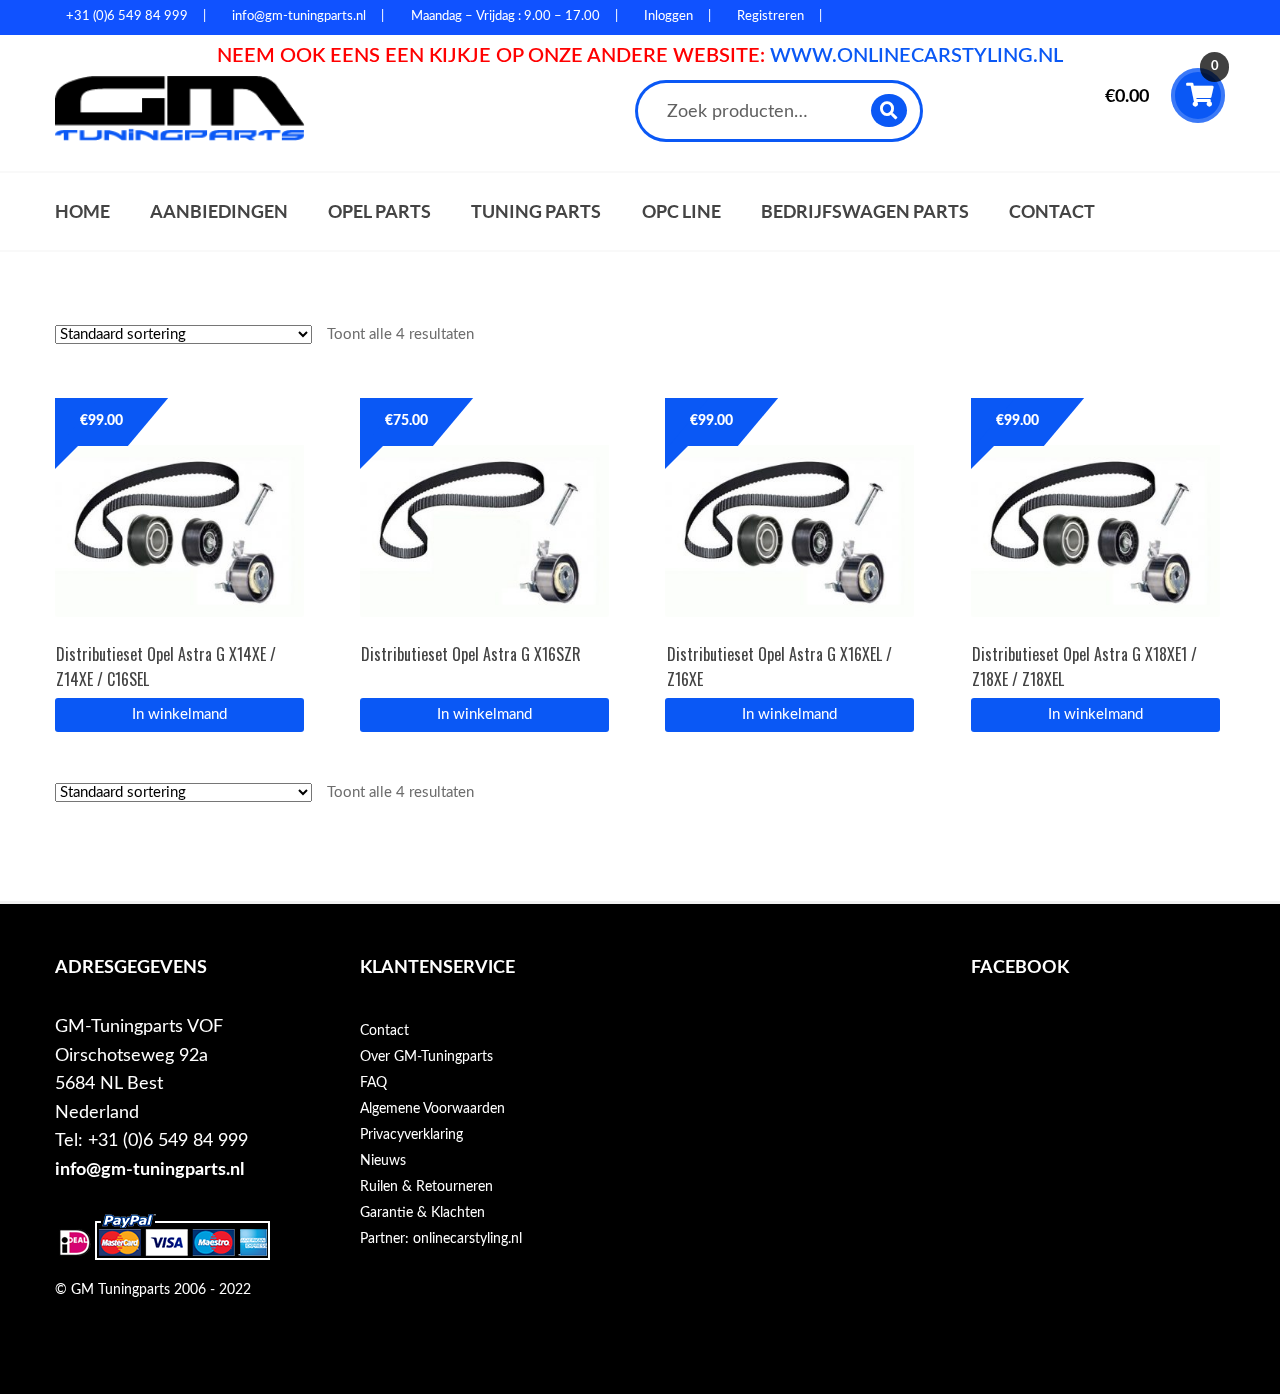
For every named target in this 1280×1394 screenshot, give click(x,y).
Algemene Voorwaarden (432, 1109)
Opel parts (379, 211)
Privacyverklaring (411, 1135)
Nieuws (383, 1161)
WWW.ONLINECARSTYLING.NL (916, 56)
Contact (1052, 211)
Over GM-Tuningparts (426, 1057)
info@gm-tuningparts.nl (149, 1169)
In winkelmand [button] (179, 714)
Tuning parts (536, 211)
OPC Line (681, 211)
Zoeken (889, 110)
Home (82, 211)
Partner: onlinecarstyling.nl (441, 1239)
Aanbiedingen (219, 211)
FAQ (373, 1083)
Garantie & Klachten (422, 1213)
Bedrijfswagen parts (865, 211)
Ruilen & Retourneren (426, 1187)
